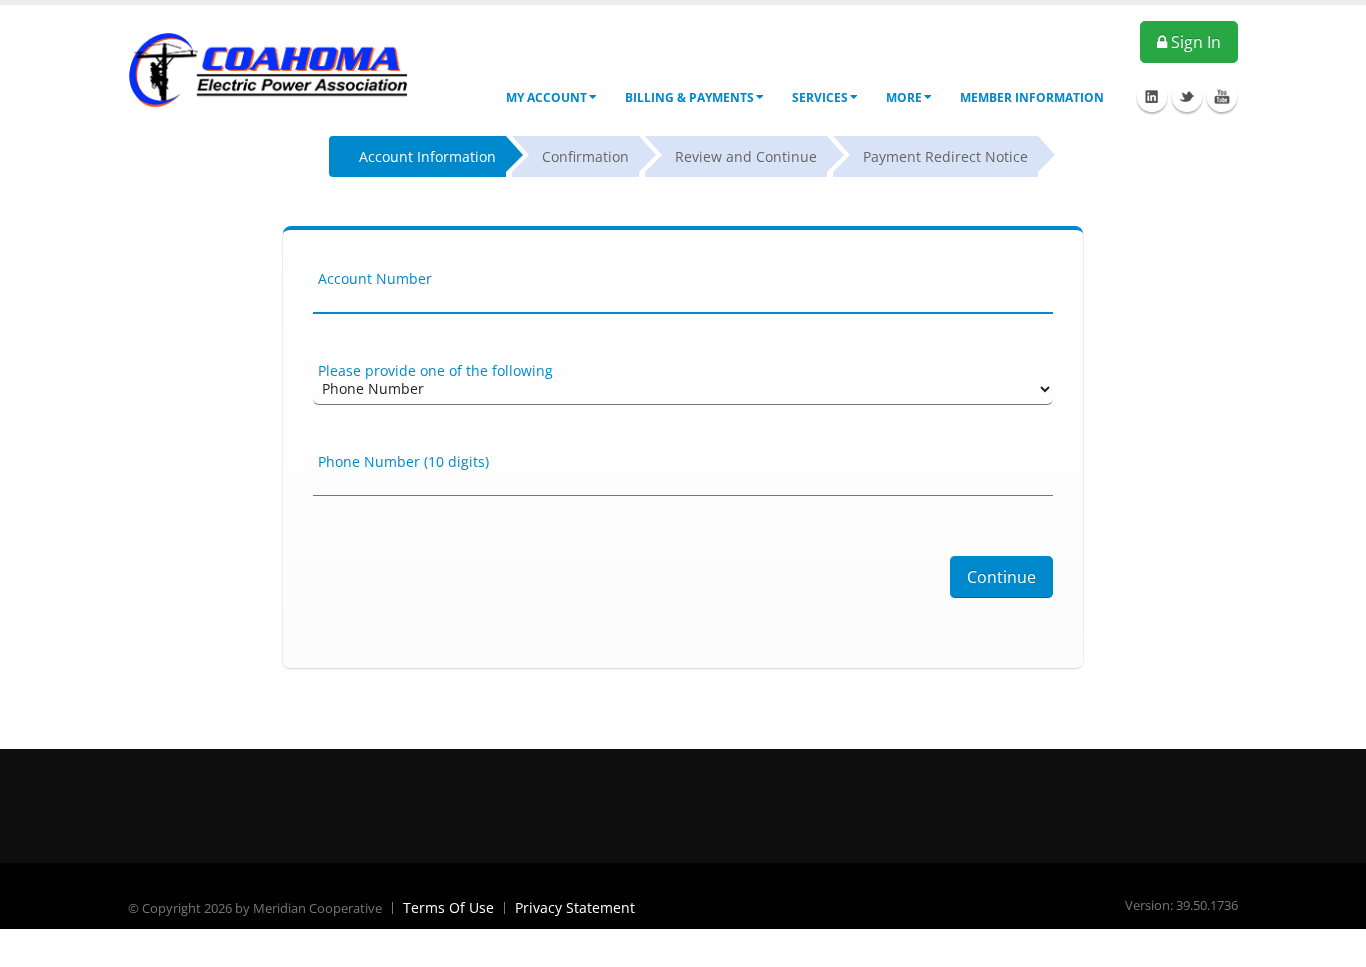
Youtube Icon (1222, 97)
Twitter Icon (1187, 97)
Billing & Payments (689, 97)
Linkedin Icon (1152, 97)
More (904, 97)
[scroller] (1331, 943)
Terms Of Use (448, 907)
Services (820, 97)
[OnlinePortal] (268, 68)
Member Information (1032, 97)
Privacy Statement (575, 907)
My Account (546, 97)
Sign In (1194, 42)
